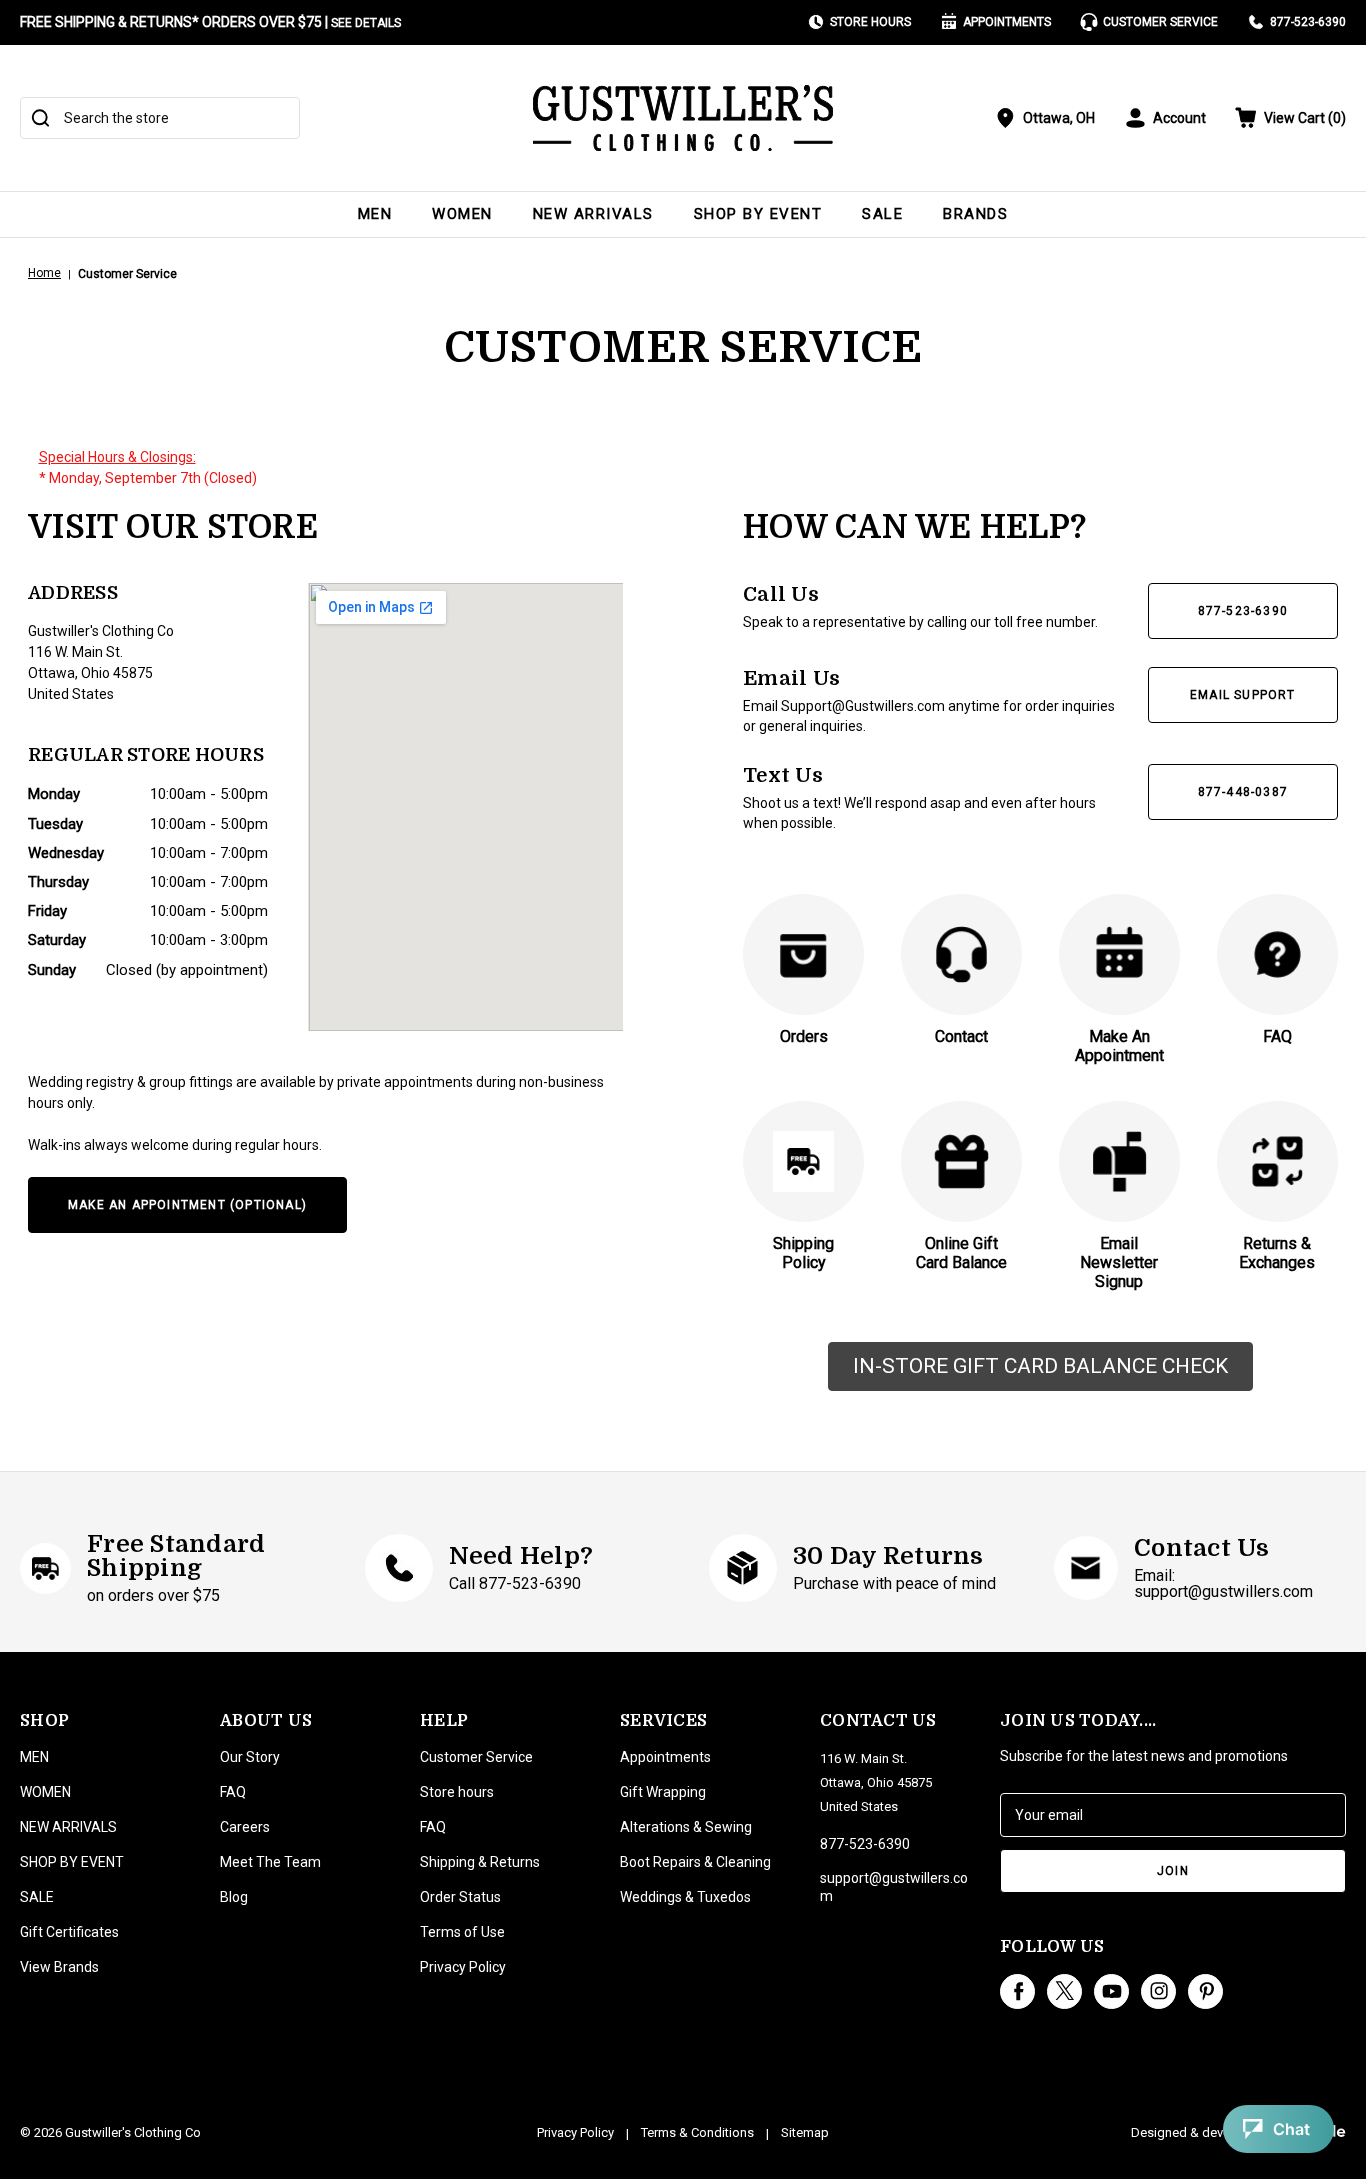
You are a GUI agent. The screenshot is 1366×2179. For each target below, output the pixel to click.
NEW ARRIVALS (593, 214)
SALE (882, 214)
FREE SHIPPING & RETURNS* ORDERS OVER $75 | (210, 22)
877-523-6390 (1308, 22)
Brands (975, 214)
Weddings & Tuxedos (685, 1897)
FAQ (233, 1792)
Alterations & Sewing (686, 1827)
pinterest (1205, 1991)
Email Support (1243, 695)
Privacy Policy (463, 1967)
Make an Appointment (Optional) (187, 1205)
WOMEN (462, 214)
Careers (245, 1827)
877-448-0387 (1243, 792)
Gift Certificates (69, 1932)
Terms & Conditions (697, 2132)
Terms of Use (462, 1932)
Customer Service (1160, 22)
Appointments (1007, 22)
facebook (1017, 1991)
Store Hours (870, 22)
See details (366, 23)
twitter (1064, 1991)
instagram (1158, 1991)
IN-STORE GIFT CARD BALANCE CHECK (1040, 1366)
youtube (1111, 1991)
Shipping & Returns (480, 1862)
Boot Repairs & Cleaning (695, 1862)
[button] (1040, 1367)
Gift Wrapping (663, 1792)
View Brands (59, 1967)
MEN (375, 214)
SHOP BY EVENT (758, 214)
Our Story (250, 1757)
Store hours (457, 1792)
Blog (234, 1897)
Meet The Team (270, 1862)
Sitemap (805, 2132)
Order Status (460, 1897)
